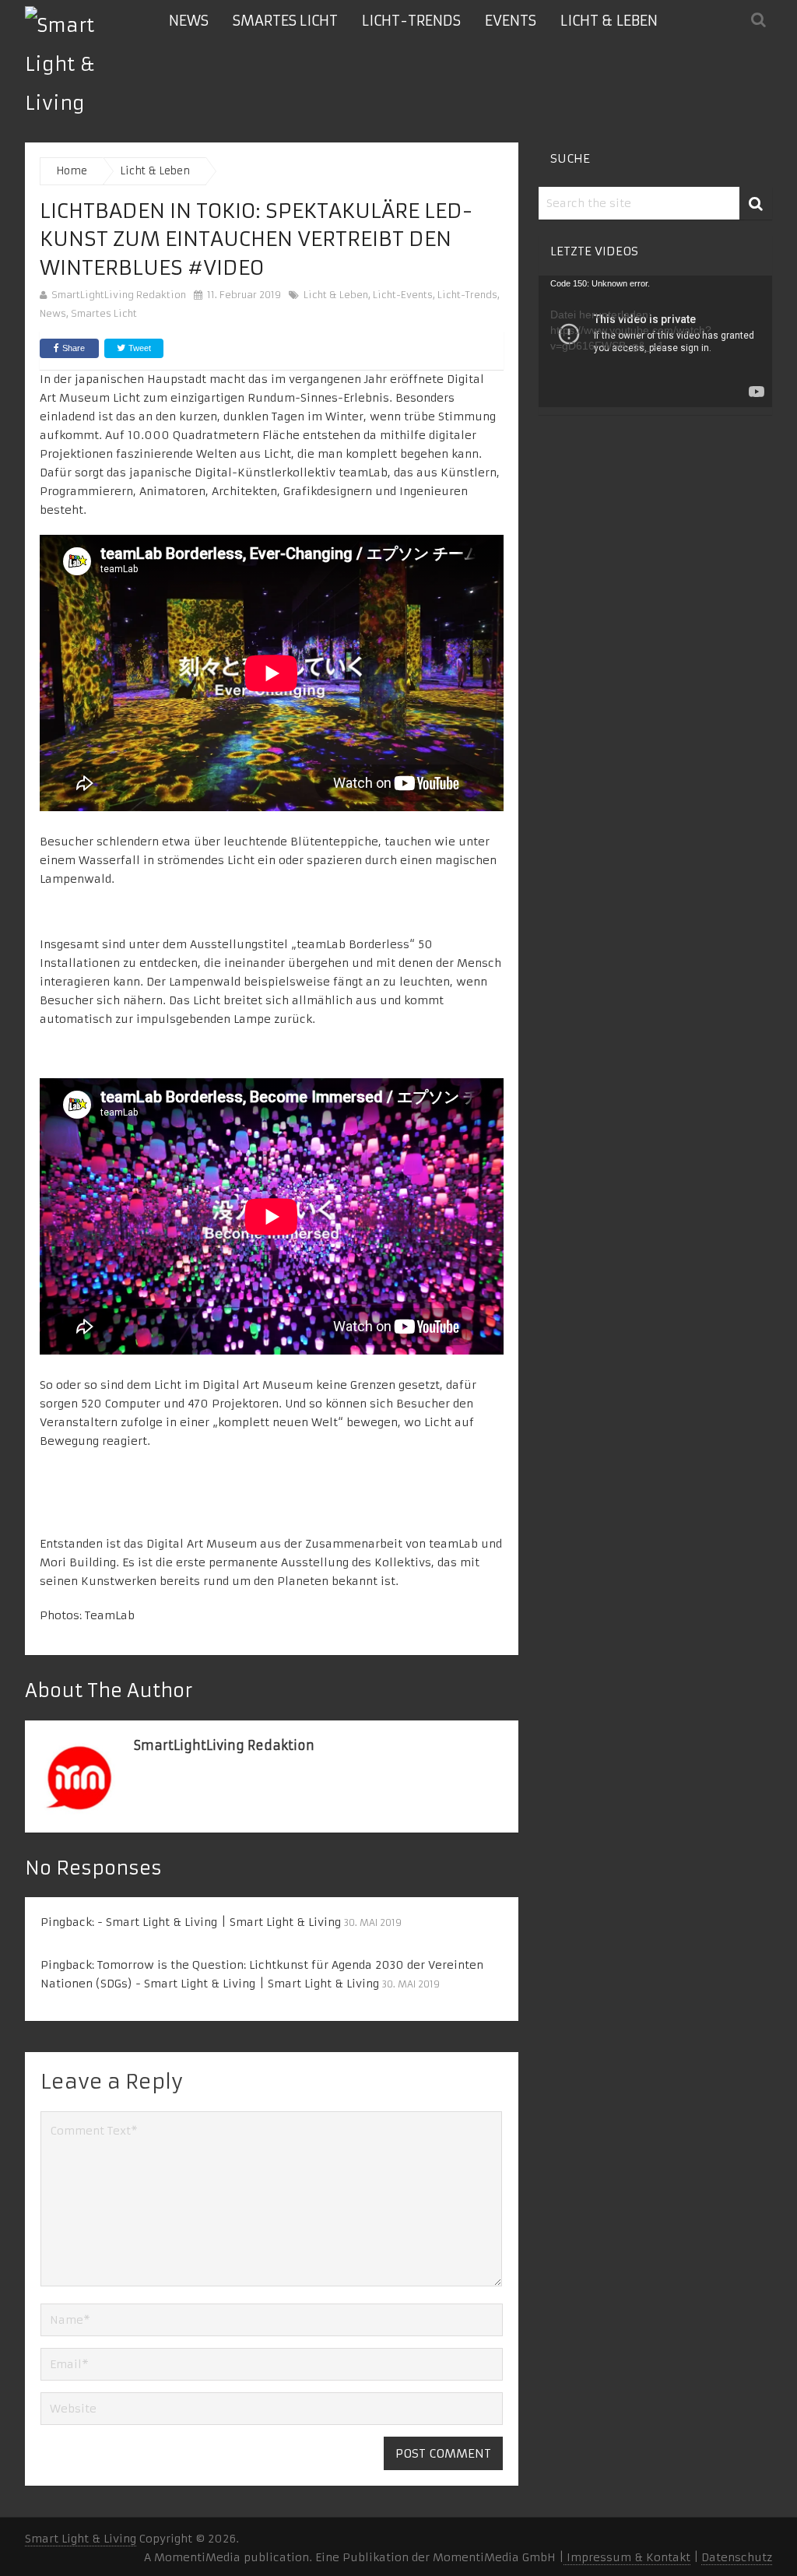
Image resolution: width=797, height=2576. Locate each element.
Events (511, 21)
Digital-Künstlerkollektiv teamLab (291, 473)
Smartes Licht (285, 21)
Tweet (139, 348)
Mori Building (78, 1562)
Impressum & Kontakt (627, 2557)
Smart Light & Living (81, 2539)
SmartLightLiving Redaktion (119, 295)
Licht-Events (403, 295)
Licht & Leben (609, 21)
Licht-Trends (411, 21)
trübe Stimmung (450, 416)
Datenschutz (737, 2557)
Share (74, 348)
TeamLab (110, 1615)
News (189, 21)
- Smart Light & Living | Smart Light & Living (219, 1922)
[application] (655, 341)
